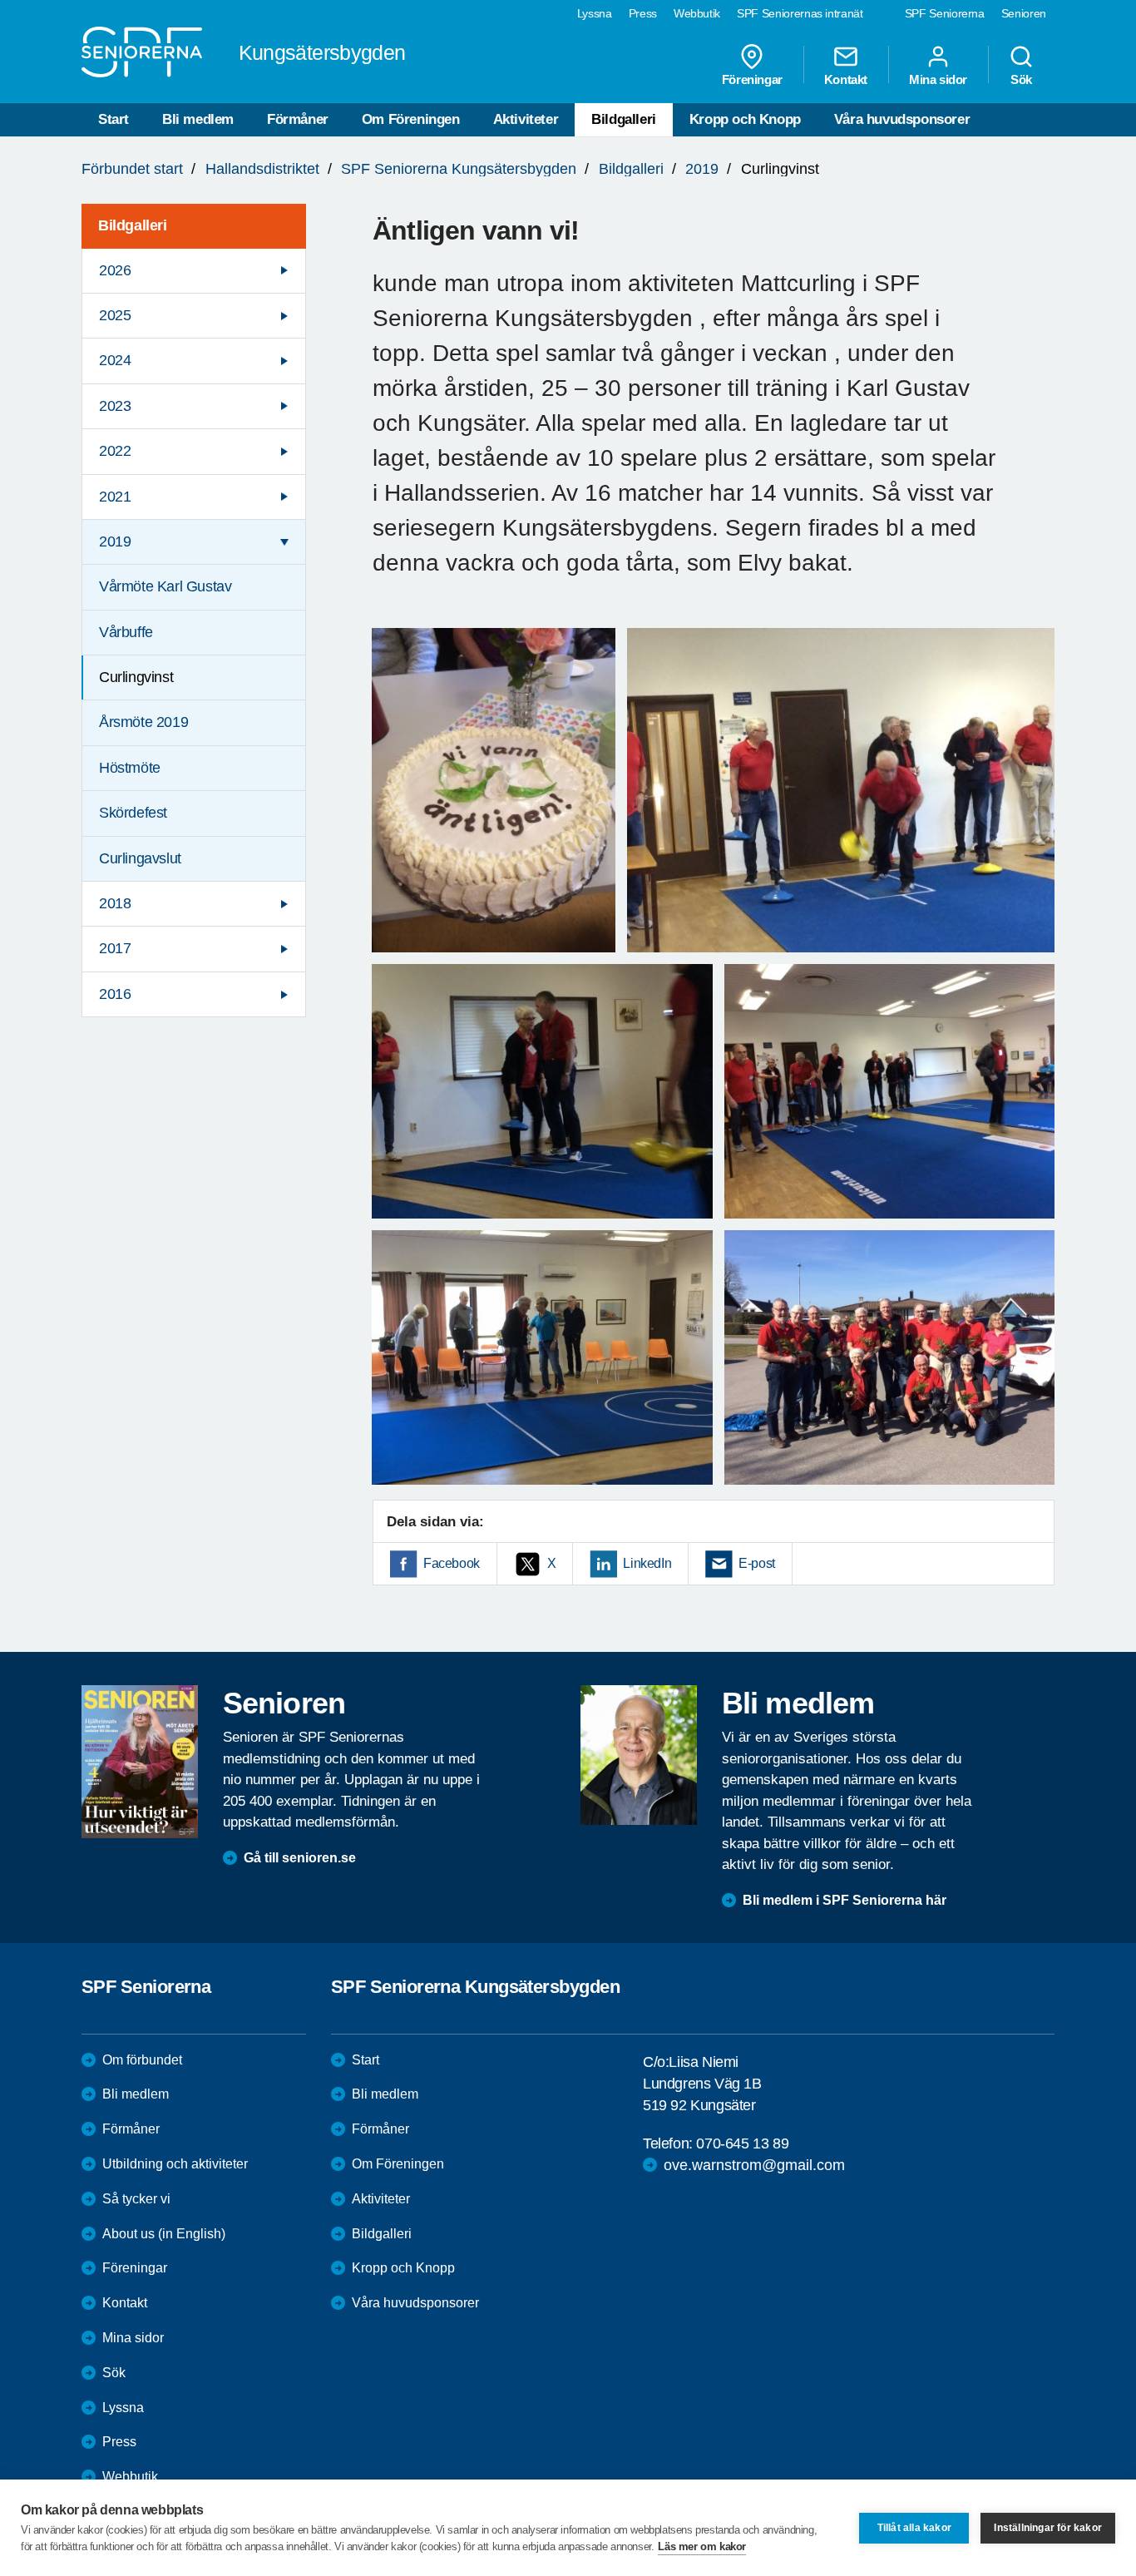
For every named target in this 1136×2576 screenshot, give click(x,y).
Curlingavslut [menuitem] (140, 858)
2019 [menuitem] (115, 541)
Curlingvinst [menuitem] (136, 677)
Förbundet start (132, 169)
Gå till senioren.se (300, 1858)
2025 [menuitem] (115, 315)
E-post (757, 1563)
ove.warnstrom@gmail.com (754, 2165)
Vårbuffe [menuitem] (126, 632)
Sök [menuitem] (1021, 79)
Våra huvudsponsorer (902, 119)
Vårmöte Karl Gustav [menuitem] (165, 586)
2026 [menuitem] (115, 270)
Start (114, 119)
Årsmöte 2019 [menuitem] (143, 722)
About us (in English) (164, 2234)
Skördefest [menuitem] (133, 813)
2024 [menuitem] (115, 360)
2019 (702, 169)
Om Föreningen (411, 119)
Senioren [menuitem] (1024, 13)
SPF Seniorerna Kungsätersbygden (459, 169)
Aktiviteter (526, 119)
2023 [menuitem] (115, 406)
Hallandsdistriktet (262, 169)
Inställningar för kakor (1048, 2528)
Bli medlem (198, 119)
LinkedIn (647, 1563)
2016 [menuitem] (115, 994)
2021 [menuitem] (115, 497)
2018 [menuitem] (115, 903)
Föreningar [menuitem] (752, 79)
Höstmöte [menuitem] (130, 768)
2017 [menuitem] (115, 948)
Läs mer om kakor (702, 2546)
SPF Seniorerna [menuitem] (945, 13)
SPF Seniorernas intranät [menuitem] (800, 13)
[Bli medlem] (639, 1755)
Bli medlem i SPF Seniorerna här (845, 1900)
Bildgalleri (624, 119)
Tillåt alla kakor (914, 2528)
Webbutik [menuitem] (697, 13)
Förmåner (298, 119)
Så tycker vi (136, 2199)
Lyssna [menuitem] (595, 13)
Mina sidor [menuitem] (938, 79)
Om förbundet (142, 2060)
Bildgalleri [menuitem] (133, 225)
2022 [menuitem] (115, 451)
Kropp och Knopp (745, 119)
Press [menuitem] (643, 13)
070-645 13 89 (742, 2143)
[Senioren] (140, 1762)
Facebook (452, 1563)
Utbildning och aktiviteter (175, 2164)
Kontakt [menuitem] (846, 79)
